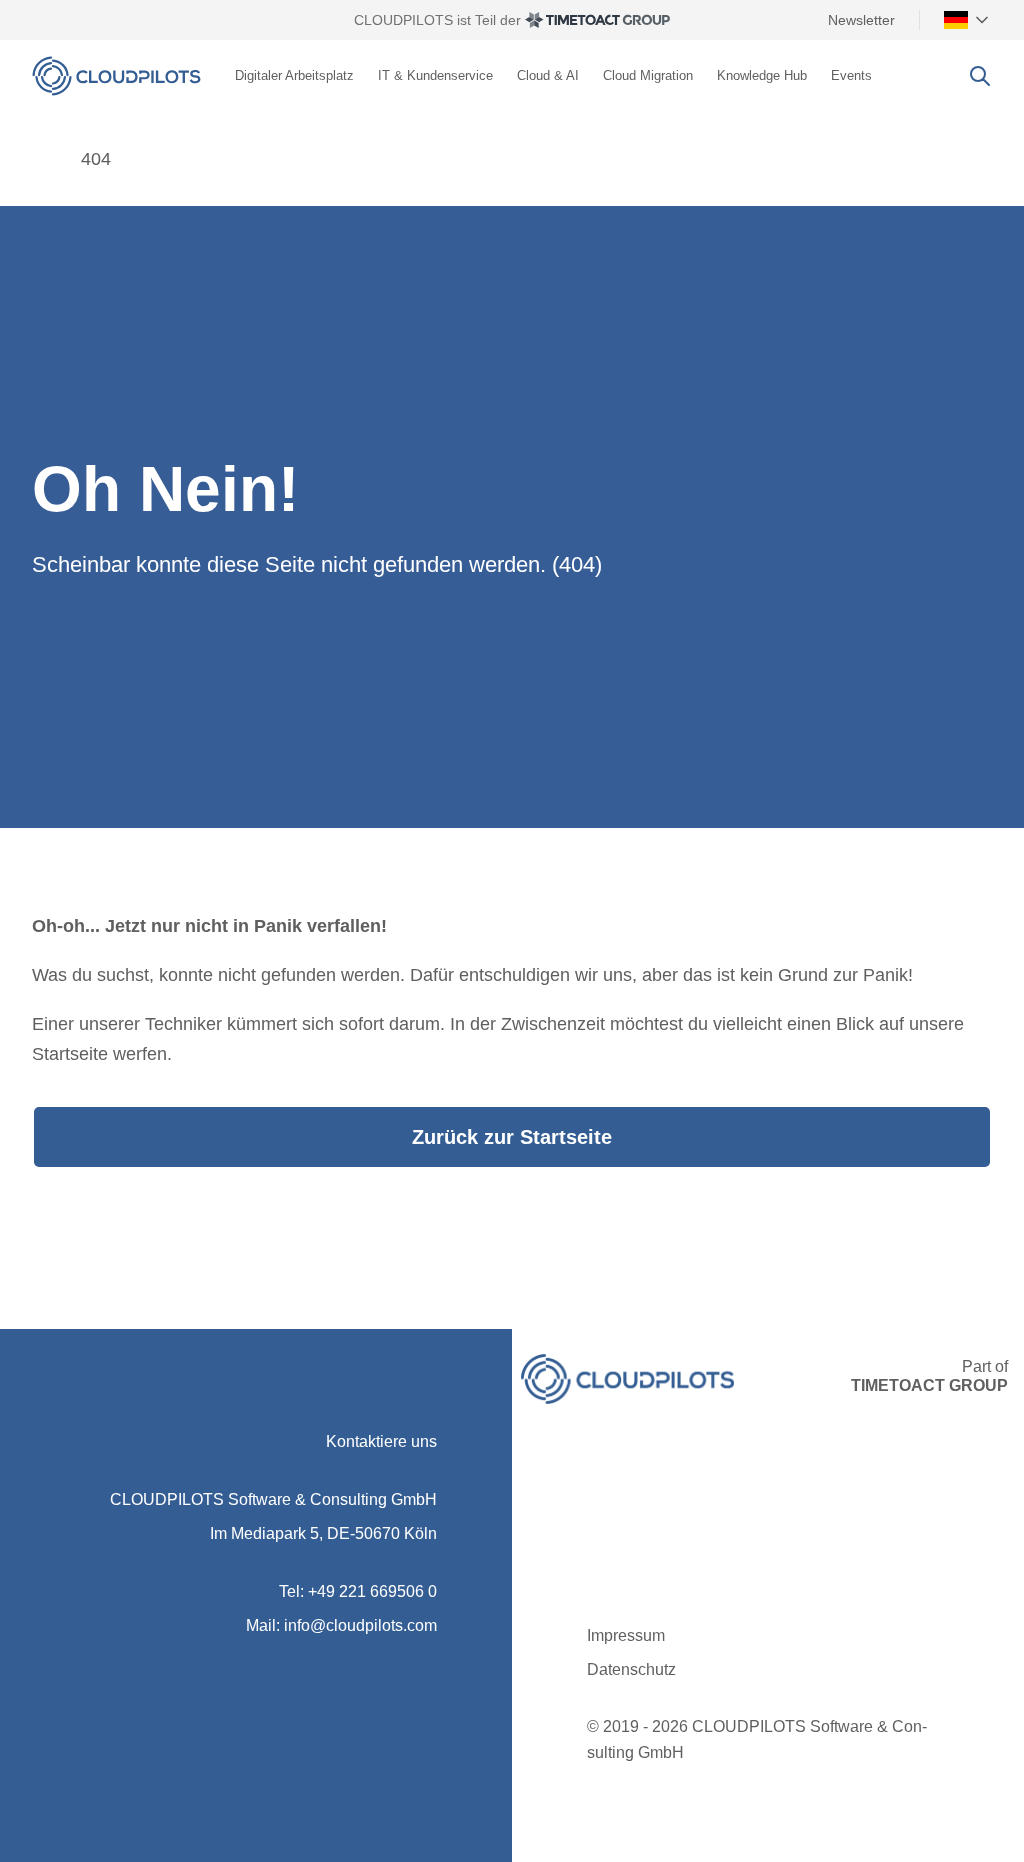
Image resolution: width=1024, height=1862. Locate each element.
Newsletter (861, 20)
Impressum (626, 1635)
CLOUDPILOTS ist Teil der (437, 20)
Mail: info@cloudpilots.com (341, 1625)
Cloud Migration (648, 75)
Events (851, 75)
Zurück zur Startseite (512, 1137)
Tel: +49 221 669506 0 (358, 1591)
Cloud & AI (548, 75)
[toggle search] (980, 76)
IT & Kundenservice (435, 75)
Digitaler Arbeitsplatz (294, 75)
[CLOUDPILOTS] (41, 159)
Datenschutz (631, 1669)
